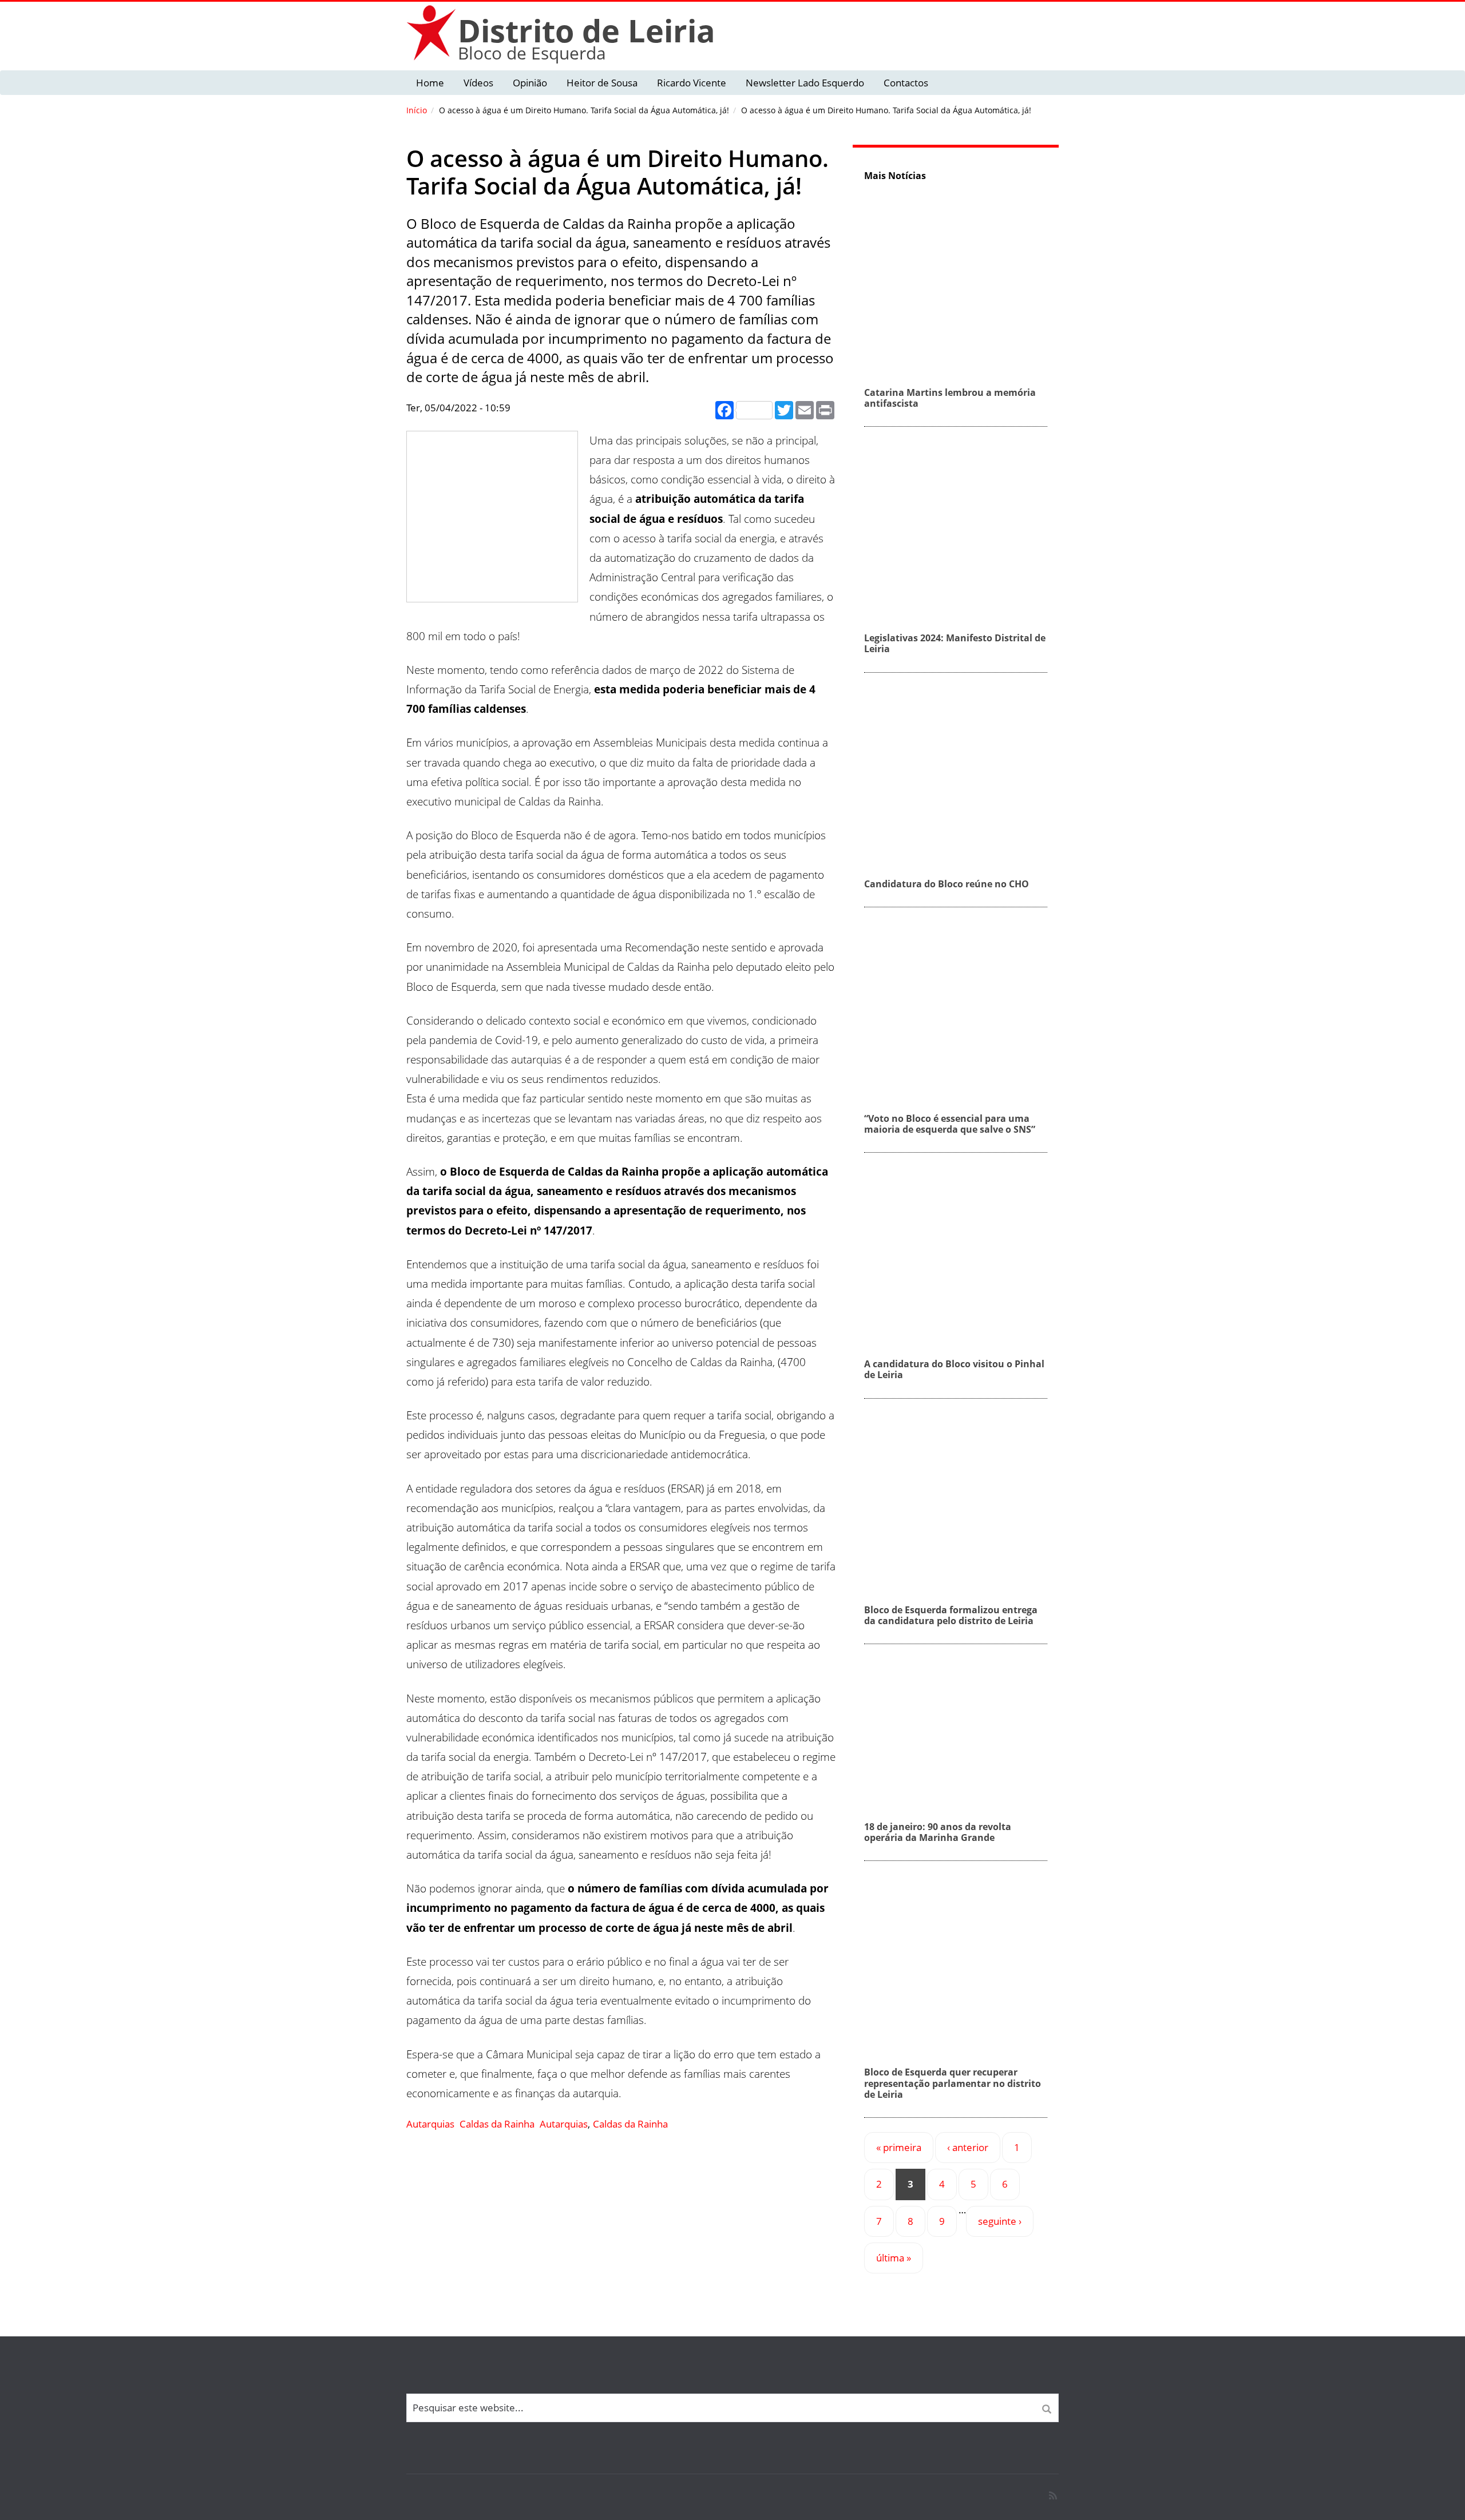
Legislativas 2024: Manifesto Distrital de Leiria (955, 643)
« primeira (899, 2147)
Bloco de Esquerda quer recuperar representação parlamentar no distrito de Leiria (953, 2083)
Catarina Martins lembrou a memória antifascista (950, 398)
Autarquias (430, 2124)
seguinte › (1000, 2221)
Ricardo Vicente (692, 83)
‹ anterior (968, 2147)
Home (430, 83)
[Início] (432, 32)
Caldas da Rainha (497, 2124)
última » (894, 2258)
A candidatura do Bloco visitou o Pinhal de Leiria (954, 1369)
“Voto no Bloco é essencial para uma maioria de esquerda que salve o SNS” (950, 1124)
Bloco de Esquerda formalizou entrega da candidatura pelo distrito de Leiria (951, 1615)
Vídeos (478, 83)
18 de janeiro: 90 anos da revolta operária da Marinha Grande (938, 1832)
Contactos (906, 83)
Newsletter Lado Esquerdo (805, 83)
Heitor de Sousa (602, 83)
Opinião (530, 83)
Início (417, 110)
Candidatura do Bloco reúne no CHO (947, 884)
